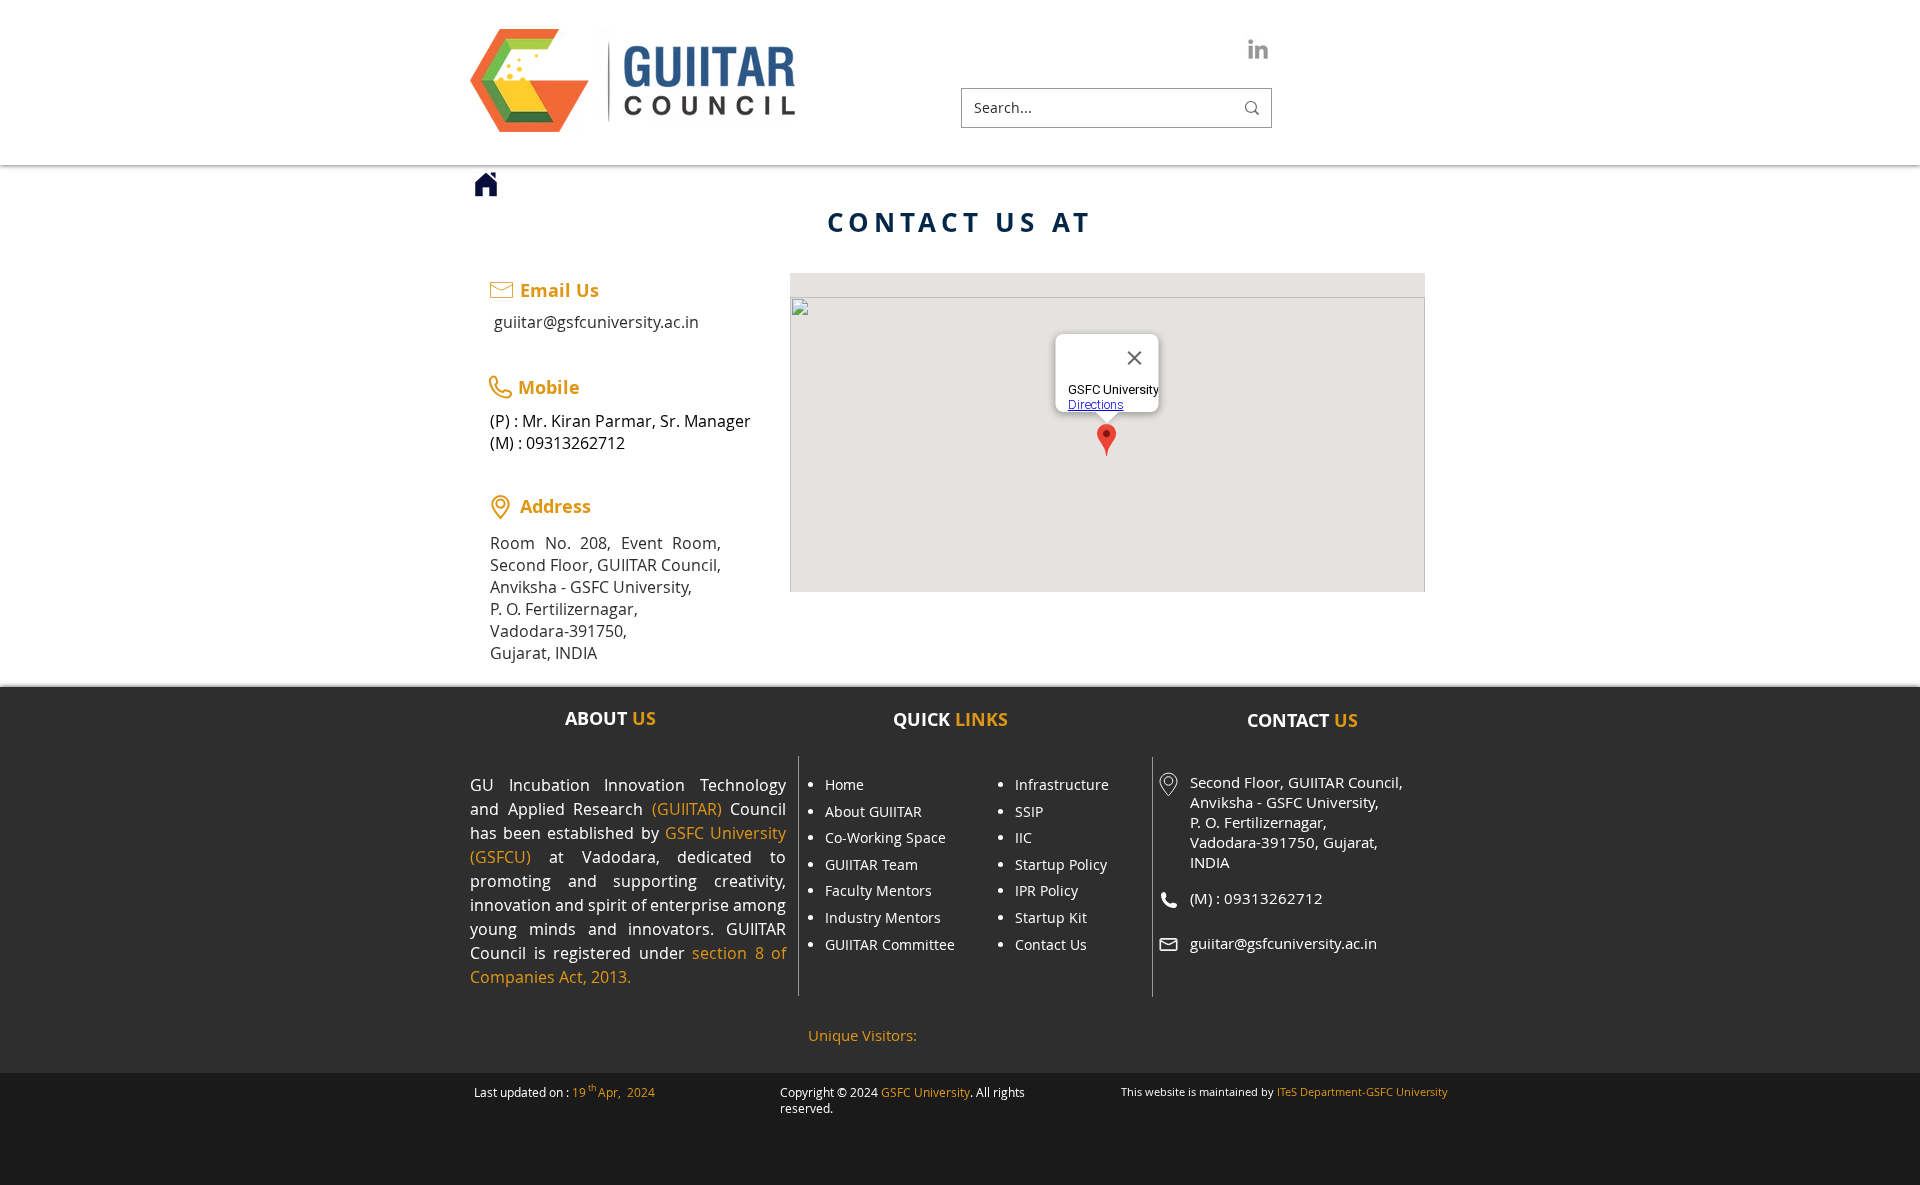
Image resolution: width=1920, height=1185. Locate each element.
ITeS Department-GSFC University (1362, 1091)
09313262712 (575, 443)
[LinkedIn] (1258, 49)
